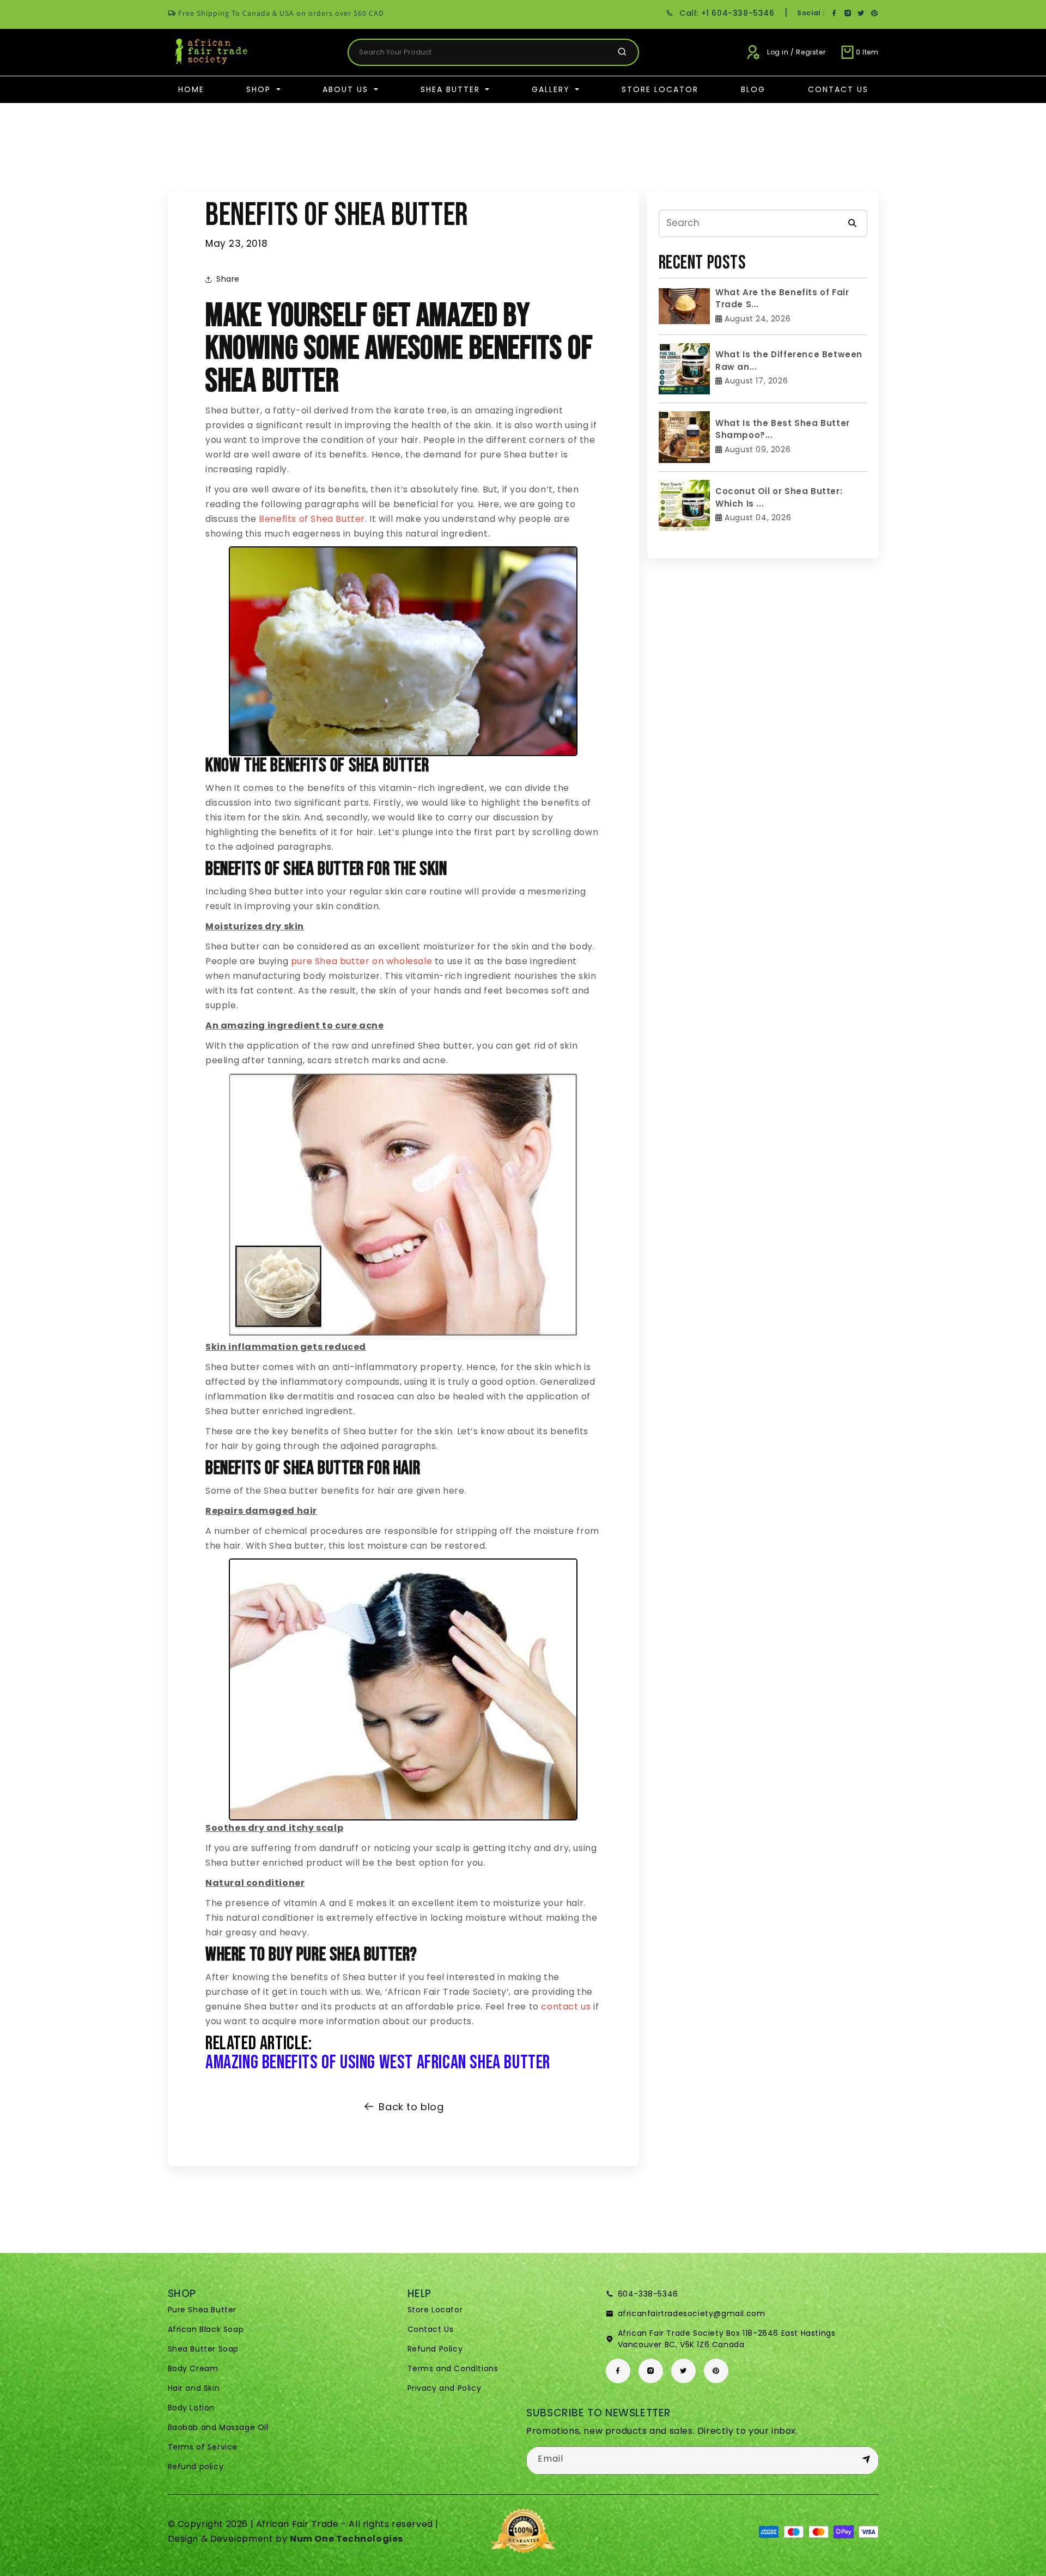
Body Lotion (191, 2408)
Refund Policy (435, 2349)
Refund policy (196, 2467)
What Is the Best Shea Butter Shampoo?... (783, 429)
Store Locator (660, 89)
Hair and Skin (194, 2388)
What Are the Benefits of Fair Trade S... (782, 299)
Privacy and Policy (445, 2388)
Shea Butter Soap (203, 2349)
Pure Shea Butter (202, 2310)
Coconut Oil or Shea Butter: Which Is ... (779, 497)
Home (191, 89)
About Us (347, 89)
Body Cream (193, 2368)
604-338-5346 (648, 2294)
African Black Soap (206, 2329)
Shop (260, 89)
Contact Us (838, 89)
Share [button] (228, 279)
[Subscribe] (866, 2460)
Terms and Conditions (453, 2368)
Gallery (552, 89)
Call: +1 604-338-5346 (727, 13)
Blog (753, 89)
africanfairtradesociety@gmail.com (692, 2313)
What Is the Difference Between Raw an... (789, 361)
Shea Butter (452, 89)
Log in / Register (796, 52)
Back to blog (411, 2107)
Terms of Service (203, 2447)
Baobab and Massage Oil (218, 2427)
